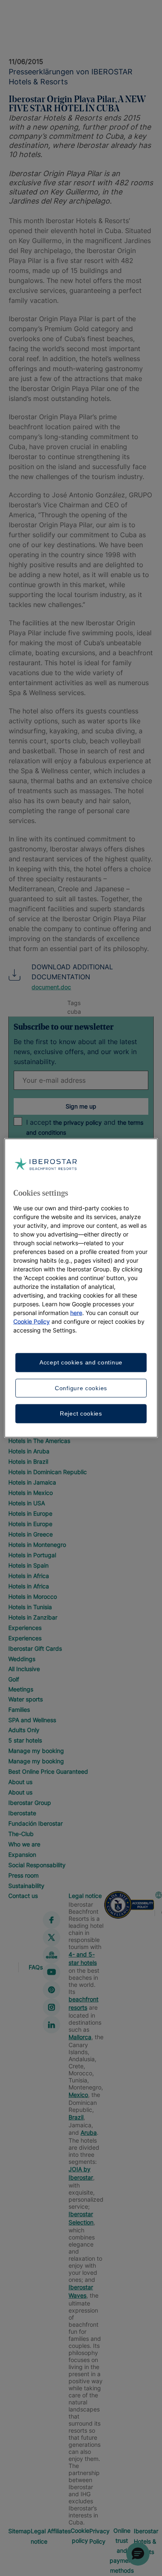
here (76, 1313)
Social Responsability (37, 1865)
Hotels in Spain (28, 1565)
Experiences (25, 1628)
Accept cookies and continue (81, 1362)
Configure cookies (81, 1388)
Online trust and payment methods (122, 2550)
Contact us (23, 1896)
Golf (14, 1679)
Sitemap (20, 2531)
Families (19, 1710)
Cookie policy (80, 2535)
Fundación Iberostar (36, 1823)
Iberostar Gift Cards (35, 1648)
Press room (23, 1875)
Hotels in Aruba (29, 1451)
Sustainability (26, 1886)
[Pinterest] (52, 1990)
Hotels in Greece (31, 1534)
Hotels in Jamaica (32, 1482)
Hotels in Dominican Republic (48, 1472)
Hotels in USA (27, 1503)
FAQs (36, 1967)
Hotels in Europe (30, 1513)
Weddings (22, 1659)
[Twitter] (52, 1937)
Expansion (22, 1855)
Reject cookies (81, 1413)
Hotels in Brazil (28, 1461)
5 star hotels (25, 1740)
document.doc (51, 987)
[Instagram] (52, 2007)
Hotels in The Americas (39, 1441)
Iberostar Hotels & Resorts (146, 2541)
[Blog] (52, 1955)
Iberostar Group (30, 1803)
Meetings (21, 1689)
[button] (138, 2554)
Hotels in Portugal (32, 1555)
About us (20, 1782)
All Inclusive (24, 1669)
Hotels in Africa (29, 1576)
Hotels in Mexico (31, 1493)
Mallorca (80, 2037)
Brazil (76, 2117)
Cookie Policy (32, 1321)
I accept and (85, 1127)
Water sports (26, 1699)
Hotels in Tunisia (30, 1607)
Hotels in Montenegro (37, 1545)
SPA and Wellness (32, 1720)
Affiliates (59, 2531)
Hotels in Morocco (33, 1596)
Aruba (89, 2132)
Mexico (78, 2095)
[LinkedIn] (52, 2025)
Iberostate (22, 1813)
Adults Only (24, 1730)
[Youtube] (52, 1972)
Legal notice (85, 1896)
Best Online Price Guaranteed (48, 1771)
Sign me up (81, 1106)
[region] (81, 1288)
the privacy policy (77, 1122)
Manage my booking (36, 1751)
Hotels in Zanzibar (33, 1617)
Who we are (24, 1844)
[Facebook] (52, 1920)
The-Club (21, 1834)
